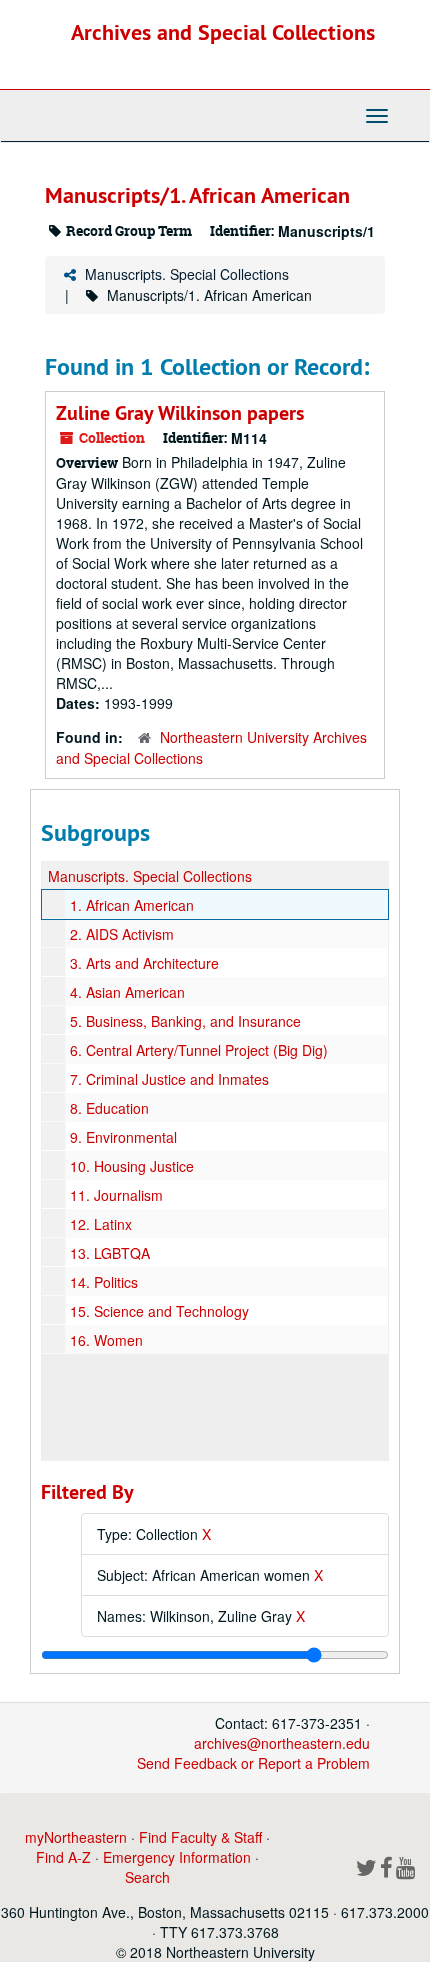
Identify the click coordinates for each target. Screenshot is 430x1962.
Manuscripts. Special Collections (187, 274)
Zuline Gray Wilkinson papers (180, 413)
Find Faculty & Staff (200, 1837)
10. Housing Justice (132, 1166)
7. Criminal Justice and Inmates (169, 1079)
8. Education (109, 1108)
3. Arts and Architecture (144, 963)
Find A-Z (63, 1857)
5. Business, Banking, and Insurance (185, 1021)
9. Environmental (123, 1137)
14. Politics (104, 1282)
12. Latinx (101, 1224)
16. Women (106, 1340)
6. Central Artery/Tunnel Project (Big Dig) (199, 1050)
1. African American (132, 905)
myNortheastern (76, 1837)
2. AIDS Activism (122, 934)
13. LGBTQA (110, 1253)
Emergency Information (177, 1857)
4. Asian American (127, 992)
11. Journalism (116, 1195)
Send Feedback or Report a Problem (253, 1763)
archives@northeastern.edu (282, 1743)
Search (147, 1877)
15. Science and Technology (159, 1311)
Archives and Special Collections (223, 32)
